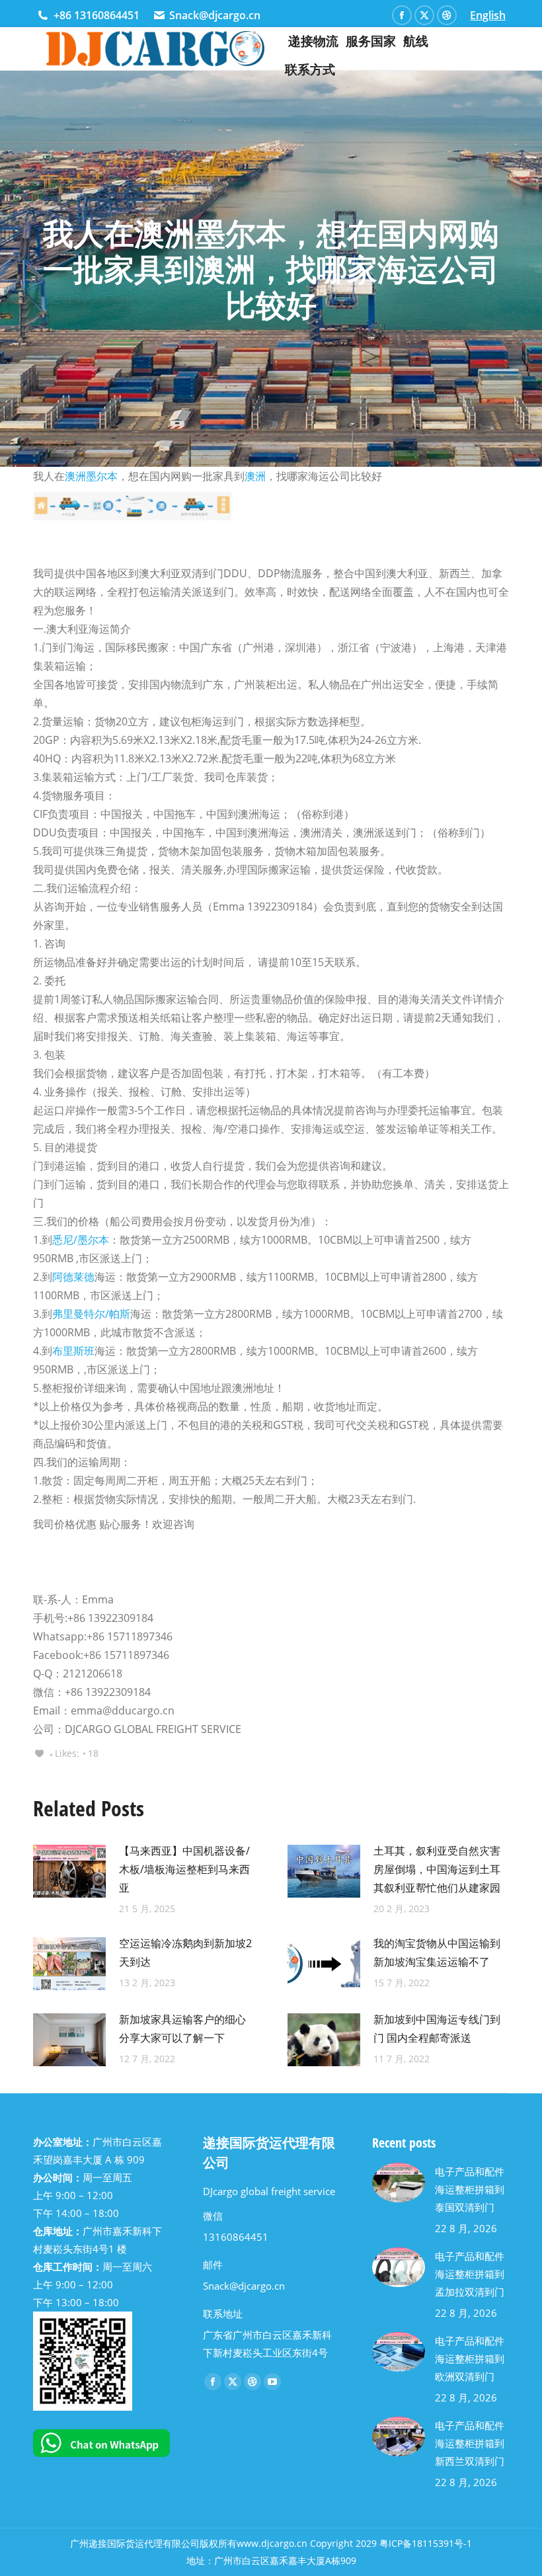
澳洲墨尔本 (91, 476)
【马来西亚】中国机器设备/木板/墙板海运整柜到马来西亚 (184, 1869)
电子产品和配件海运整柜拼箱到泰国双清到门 (470, 2189)
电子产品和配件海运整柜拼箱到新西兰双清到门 (470, 2443)
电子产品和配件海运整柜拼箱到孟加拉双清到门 (470, 2274)
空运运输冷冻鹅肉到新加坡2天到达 (185, 1952)
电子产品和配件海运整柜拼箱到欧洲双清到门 (470, 2358)
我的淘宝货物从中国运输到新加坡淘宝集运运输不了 (437, 1952)
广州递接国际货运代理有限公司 (135, 2543)
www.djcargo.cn (272, 2543)
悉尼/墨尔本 (81, 1240)
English (488, 15)
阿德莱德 (73, 1277)
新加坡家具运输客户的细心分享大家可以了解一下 (182, 2029)
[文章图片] (69, 1871)
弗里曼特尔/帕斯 (91, 1314)
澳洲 (255, 476)
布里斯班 (73, 1351)
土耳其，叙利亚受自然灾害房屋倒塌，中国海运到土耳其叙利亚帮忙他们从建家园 (437, 1869)
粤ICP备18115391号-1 (426, 2543)
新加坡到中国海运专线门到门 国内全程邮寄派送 (437, 2029)
